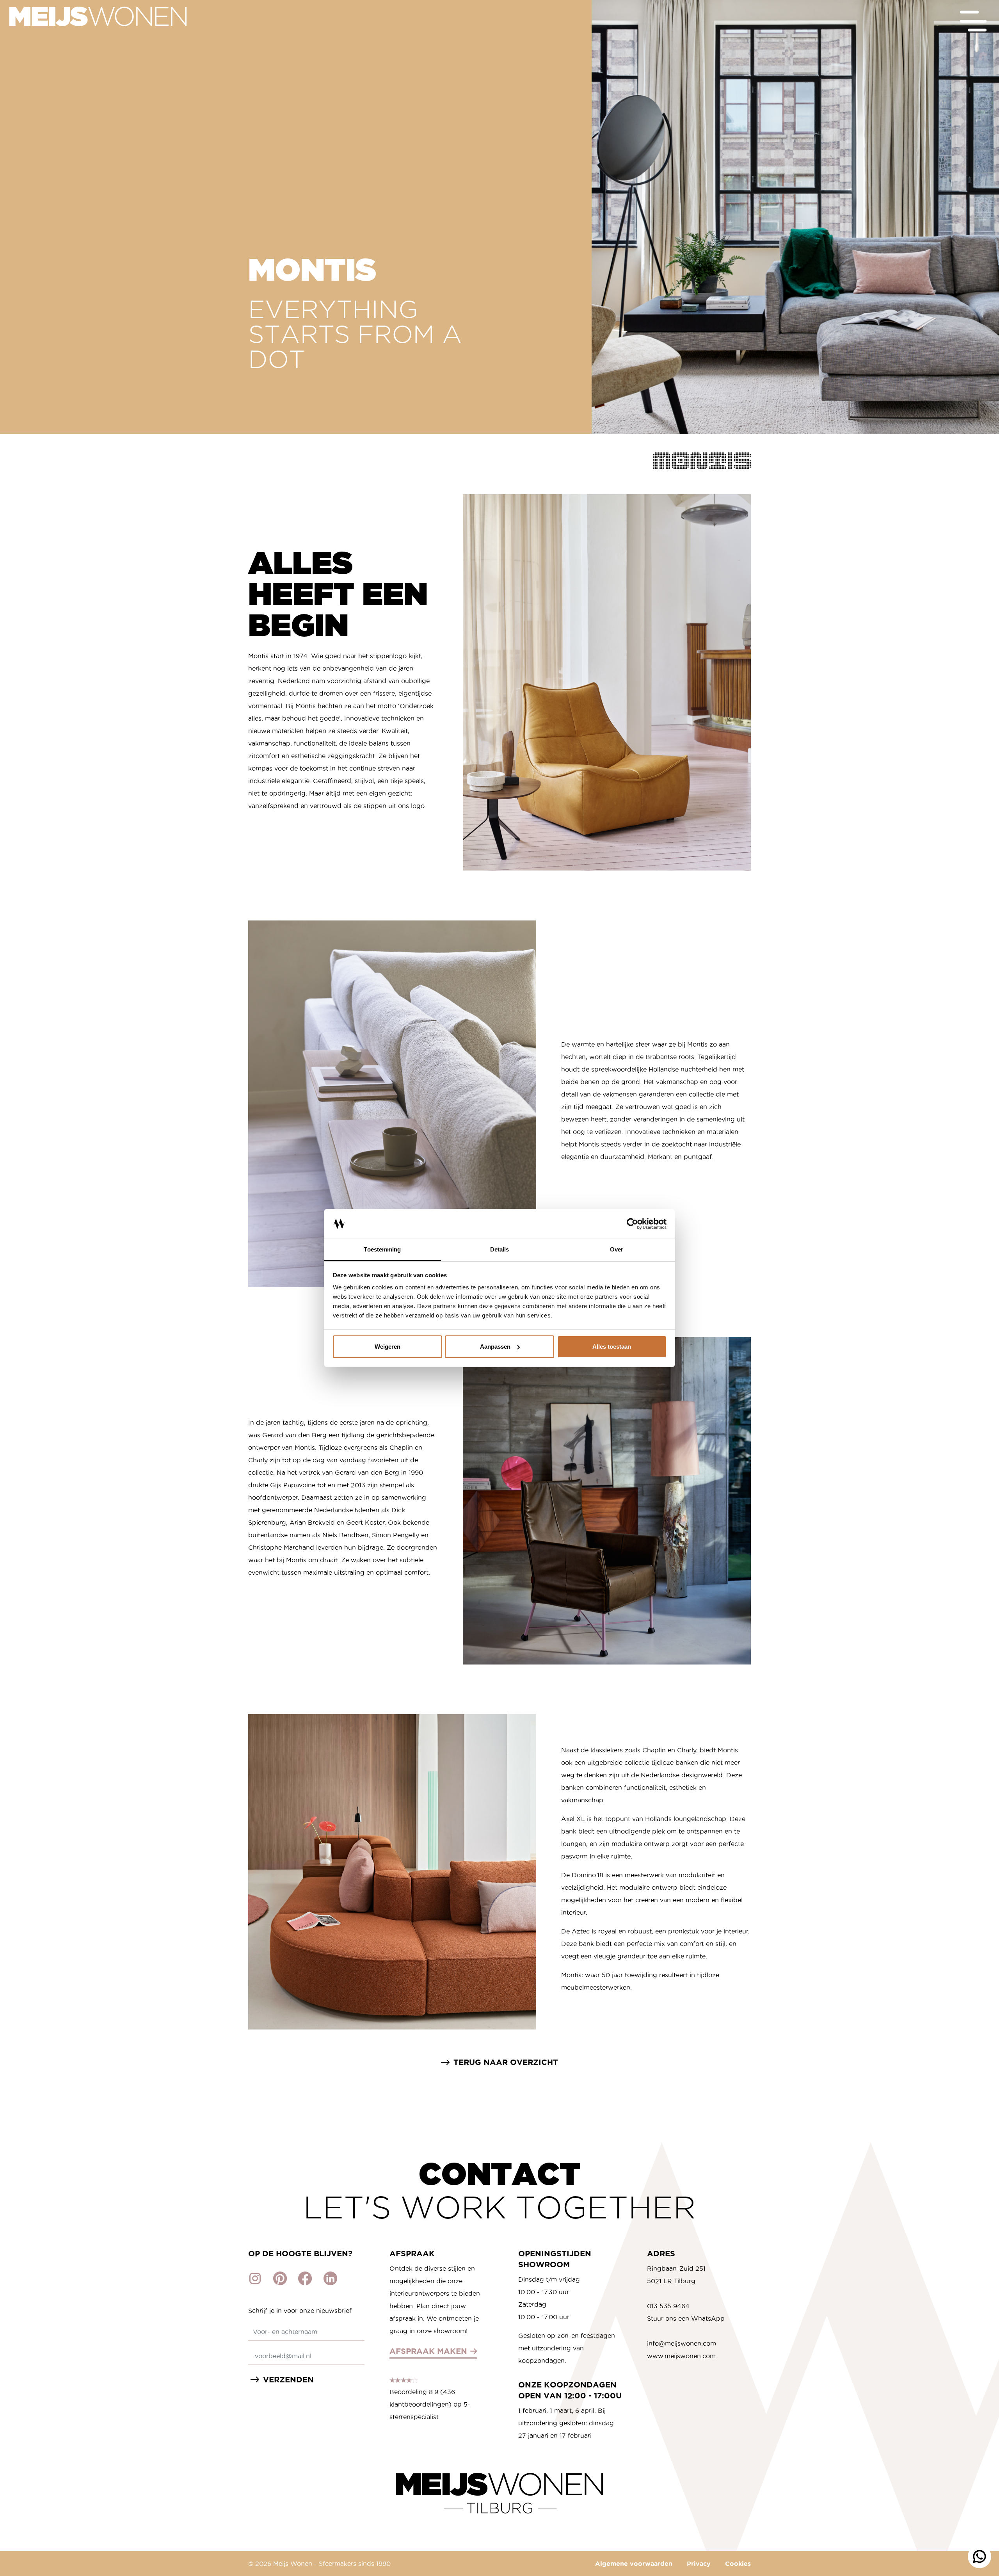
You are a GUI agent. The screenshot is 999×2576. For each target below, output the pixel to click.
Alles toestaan (612, 1347)
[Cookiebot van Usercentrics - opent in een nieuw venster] (632, 1224)
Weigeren (388, 1347)
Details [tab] (500, 1249)
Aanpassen (495, 1347)
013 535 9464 (668, 2306)
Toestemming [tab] (382, 1249)
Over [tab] (617, 1249)
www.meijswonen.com (681, 2356)
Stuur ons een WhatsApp (686, 2318)
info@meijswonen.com (682, 2343)
